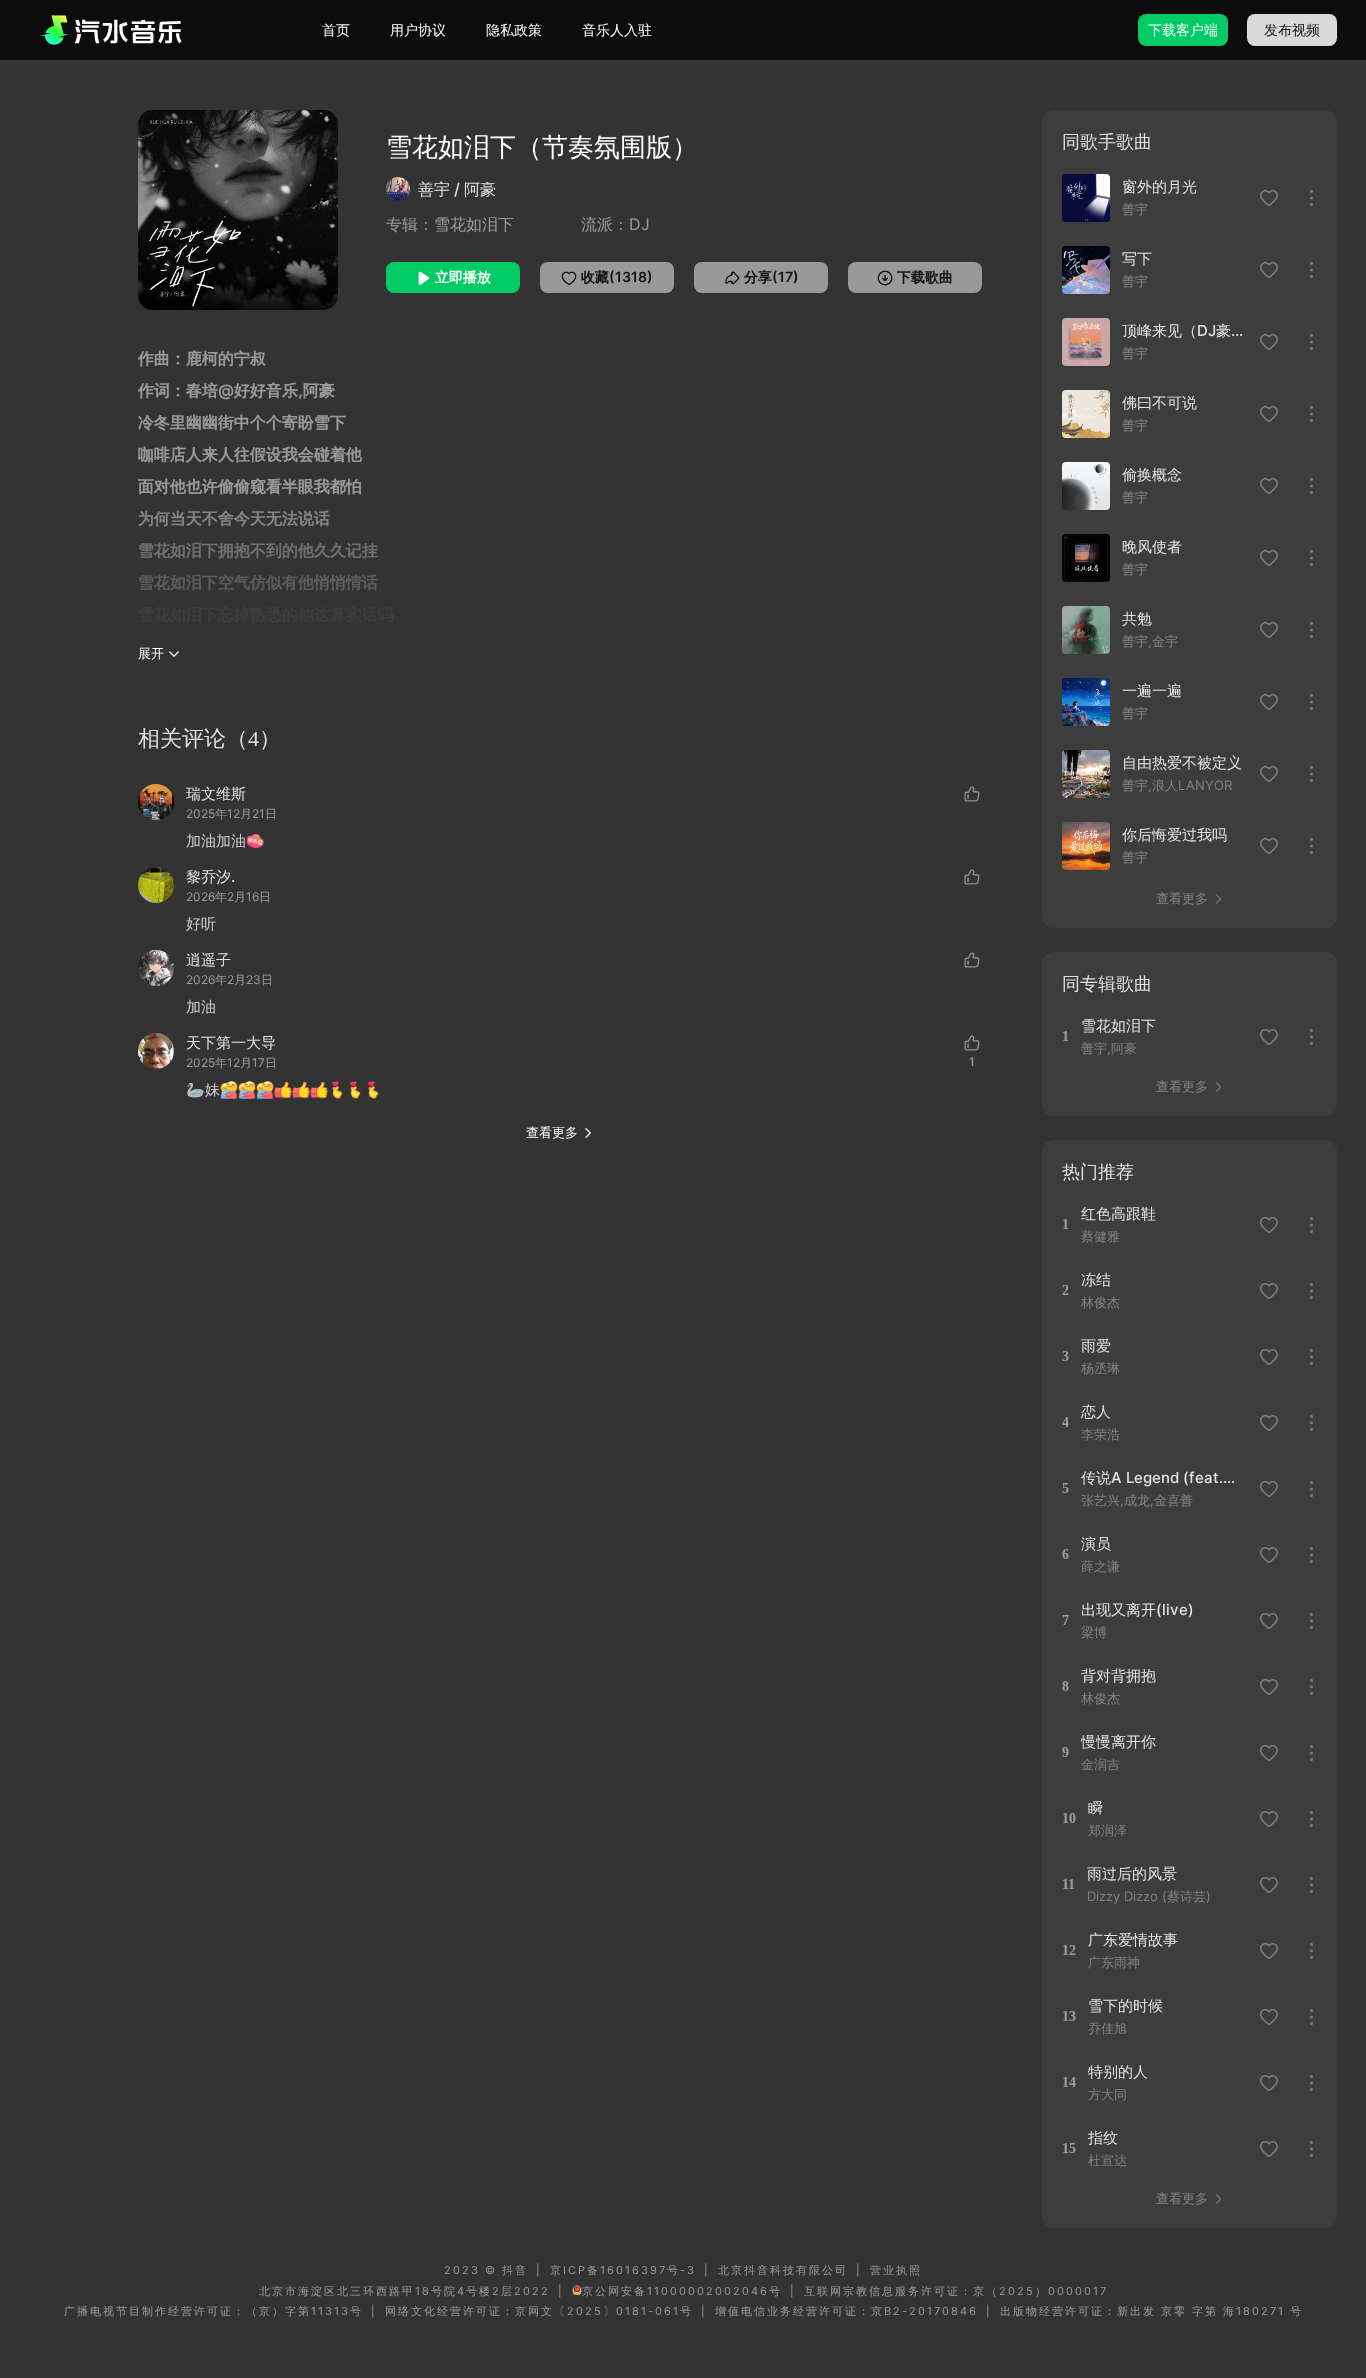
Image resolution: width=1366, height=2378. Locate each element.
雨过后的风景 (1132, 1873)
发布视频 (1292, 29)
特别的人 (1118, 2071)
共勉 (1137, 618)
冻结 (1096, 1279)
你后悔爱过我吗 (1174, 834)
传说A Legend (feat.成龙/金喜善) (1163, 1477)
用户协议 (418, 29)
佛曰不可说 (1159, 402)
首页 (336, 29)
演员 (1096, 1543)
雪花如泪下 (1118, 1025)
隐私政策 (514, 29)
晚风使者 (1152, 546)
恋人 (1096, 1411)
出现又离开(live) (1137, 1609)
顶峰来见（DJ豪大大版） (1185, 330)
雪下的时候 (1125, 2005)
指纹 (1103, 2137)
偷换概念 (1152, 474)
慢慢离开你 (1118, 1741)
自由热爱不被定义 (1182, 762)
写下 (1137, 258)
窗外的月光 (1159, 186)
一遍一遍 (1152, 690)
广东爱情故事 (1133, 1939)
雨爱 (1096, 1345)
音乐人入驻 (617, 29)
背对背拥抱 (1118, 1675)
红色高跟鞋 (1118, 1213)
